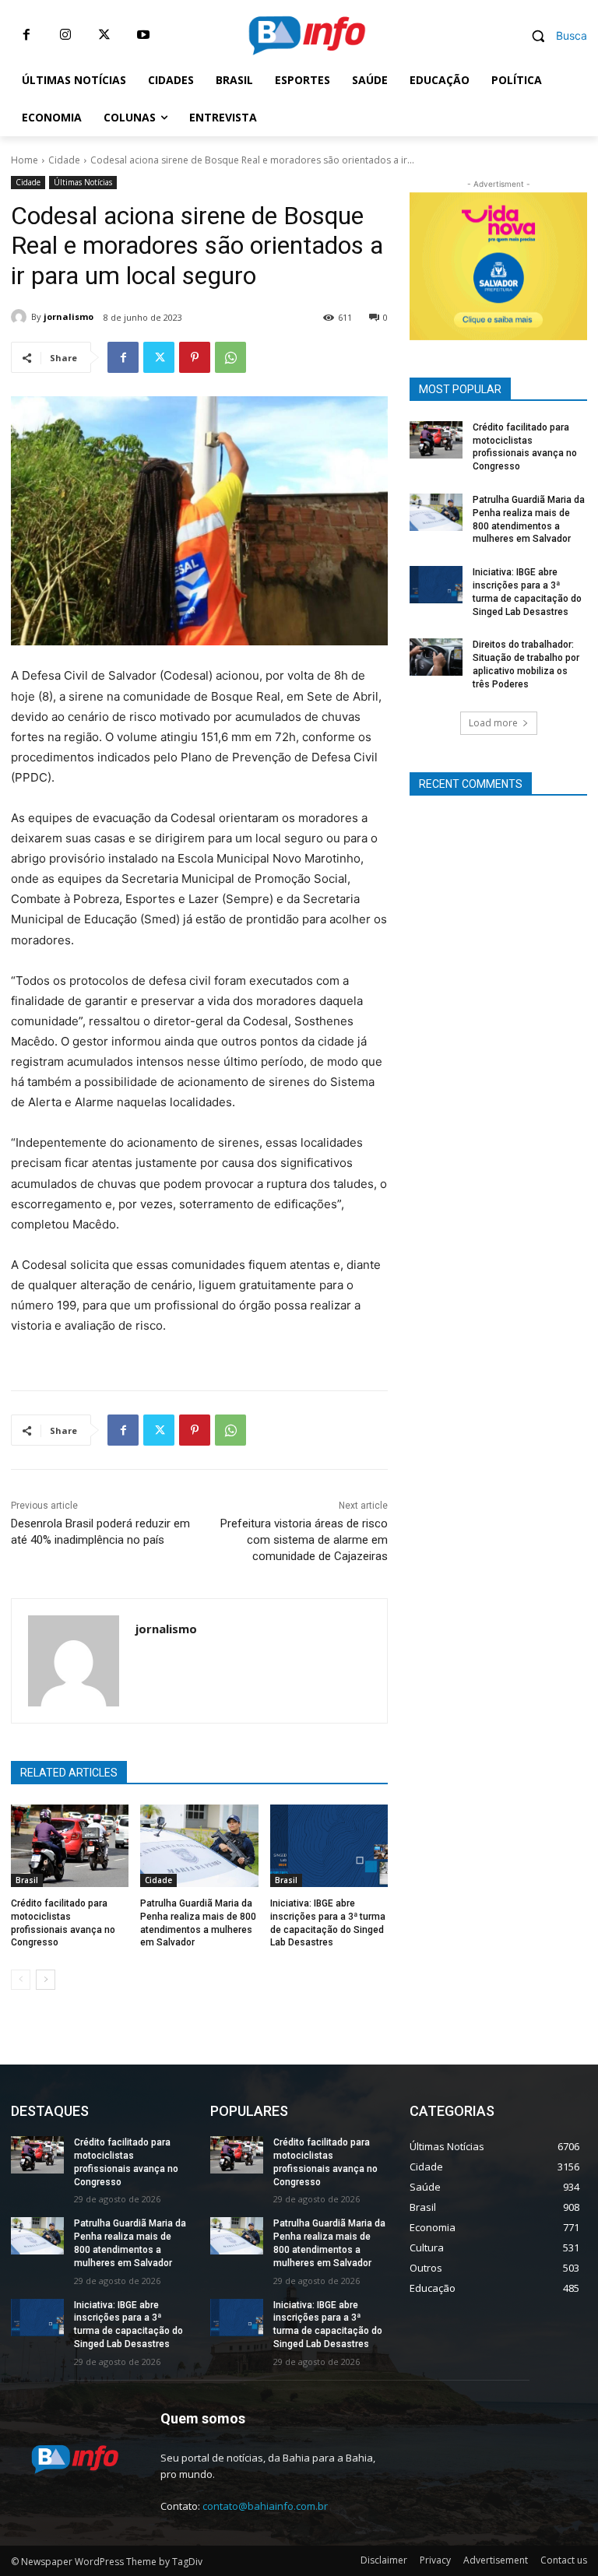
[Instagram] (65, 35)
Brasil (27, 1880)
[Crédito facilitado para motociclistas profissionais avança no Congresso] (70, 1846)
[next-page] (46, 1980)
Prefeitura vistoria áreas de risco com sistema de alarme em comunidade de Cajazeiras (304, 1540)
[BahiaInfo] (307, 35)
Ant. (568, 262)
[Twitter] (104, 35)
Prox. (429, 262)
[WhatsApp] (230, 357)
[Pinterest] (195, 357)
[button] (553, 35)
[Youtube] (143, 35)
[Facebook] (26, 35)
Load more (493, 723)
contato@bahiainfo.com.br (265, 2506)
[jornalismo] (21, 317)
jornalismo (69, 316)
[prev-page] (21, 1980)
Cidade (64, 160)
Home (25, 160)
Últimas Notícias (83, 182)
